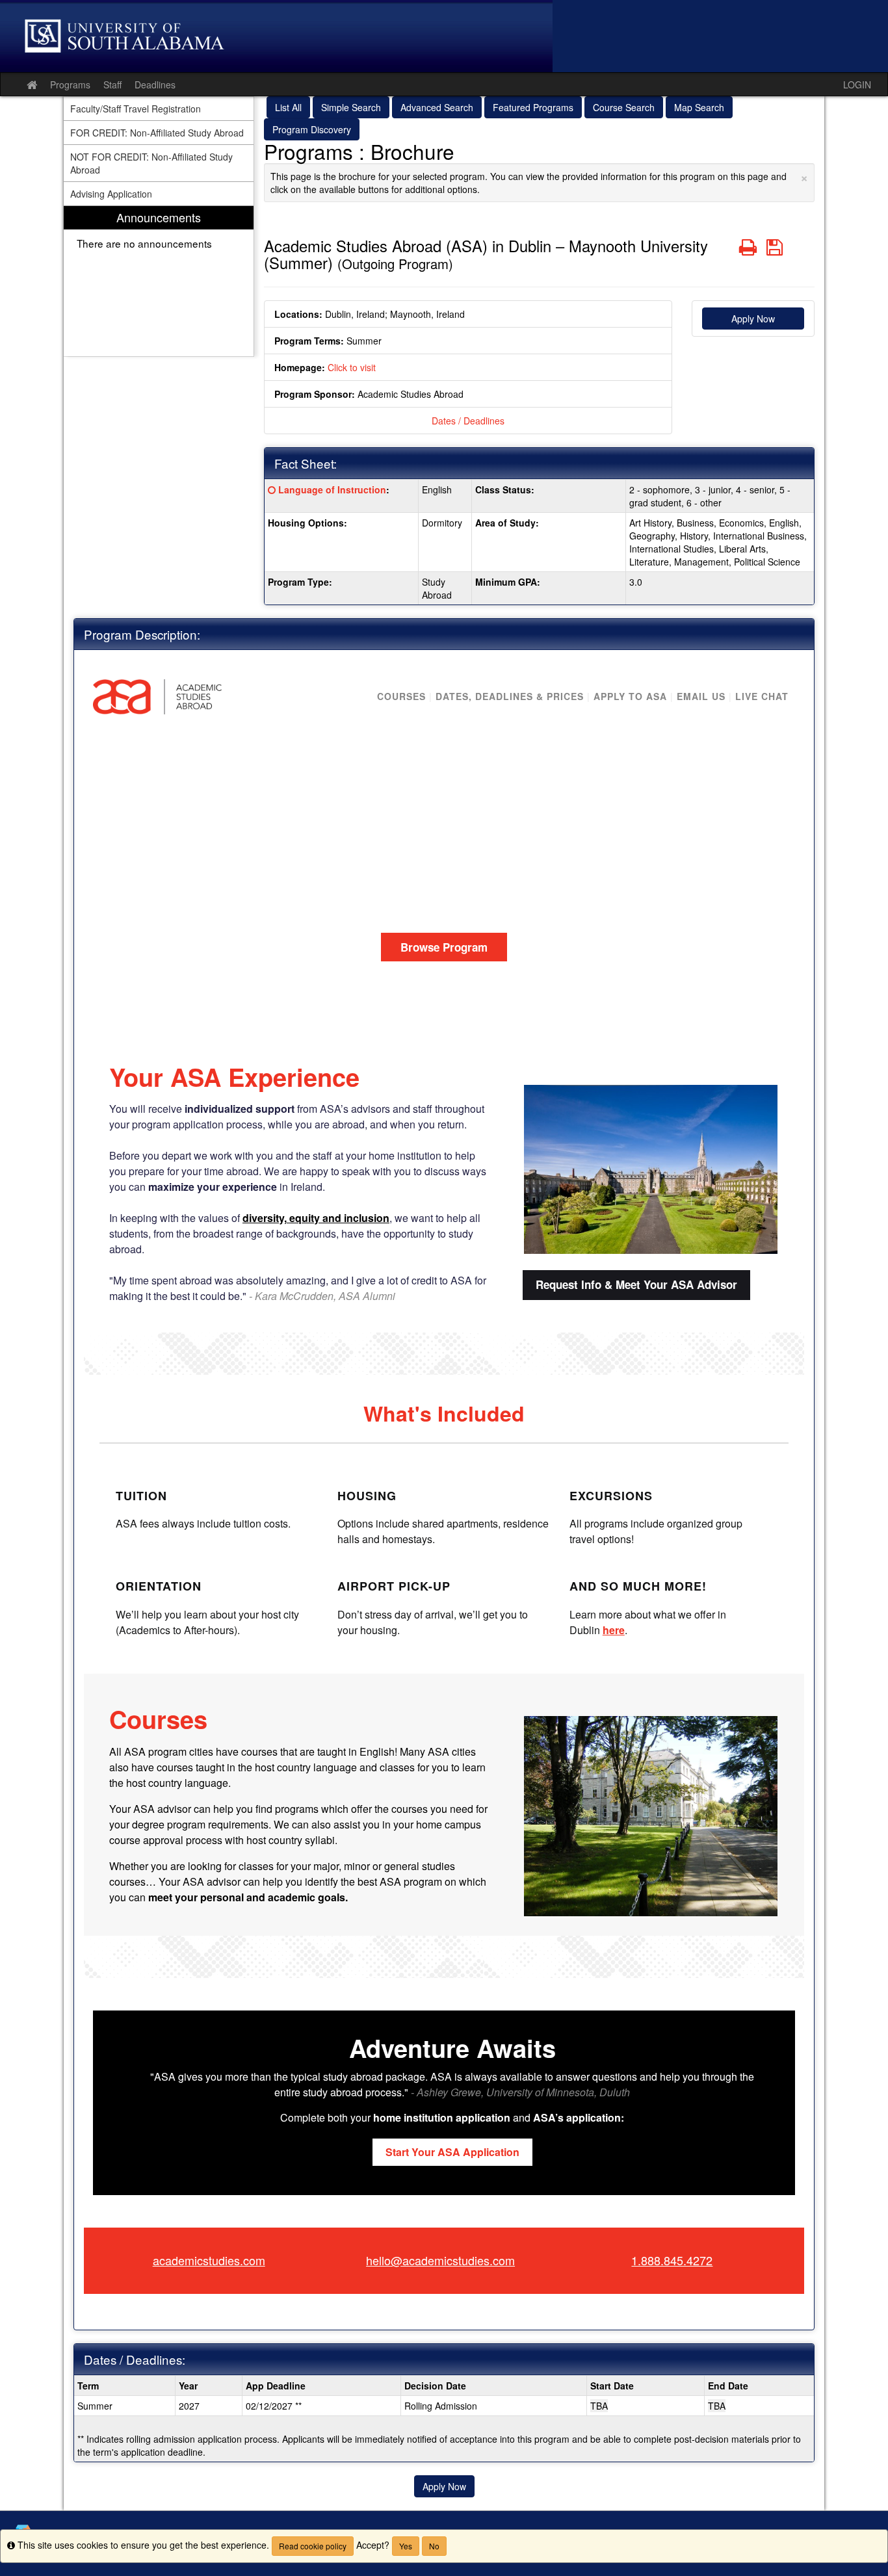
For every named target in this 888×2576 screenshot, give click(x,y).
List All (288, 107)
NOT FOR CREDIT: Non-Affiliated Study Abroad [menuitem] (151, 163)
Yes (406, 2546)
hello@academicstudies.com (440, 2260)
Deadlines (155, 85)
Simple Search (351, 107)
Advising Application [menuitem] (111, 194)
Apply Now (753, 319)
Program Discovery (312, 129)
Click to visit (352, 367)
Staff (112, 85)
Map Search (699, 107)
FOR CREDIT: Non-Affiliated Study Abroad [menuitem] (157, 133)
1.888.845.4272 (672, 2260)
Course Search (624, 107)
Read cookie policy (313, 2546)
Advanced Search (437, 107)
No (434, 2546)
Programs (70, 85)
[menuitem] (159, 281)
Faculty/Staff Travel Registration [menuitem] (136, 109)
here (614, 1630)
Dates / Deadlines (468, 421)
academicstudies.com (209, 2260)
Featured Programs (533, 107)
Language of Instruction (332, 489)
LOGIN (857, 85)
